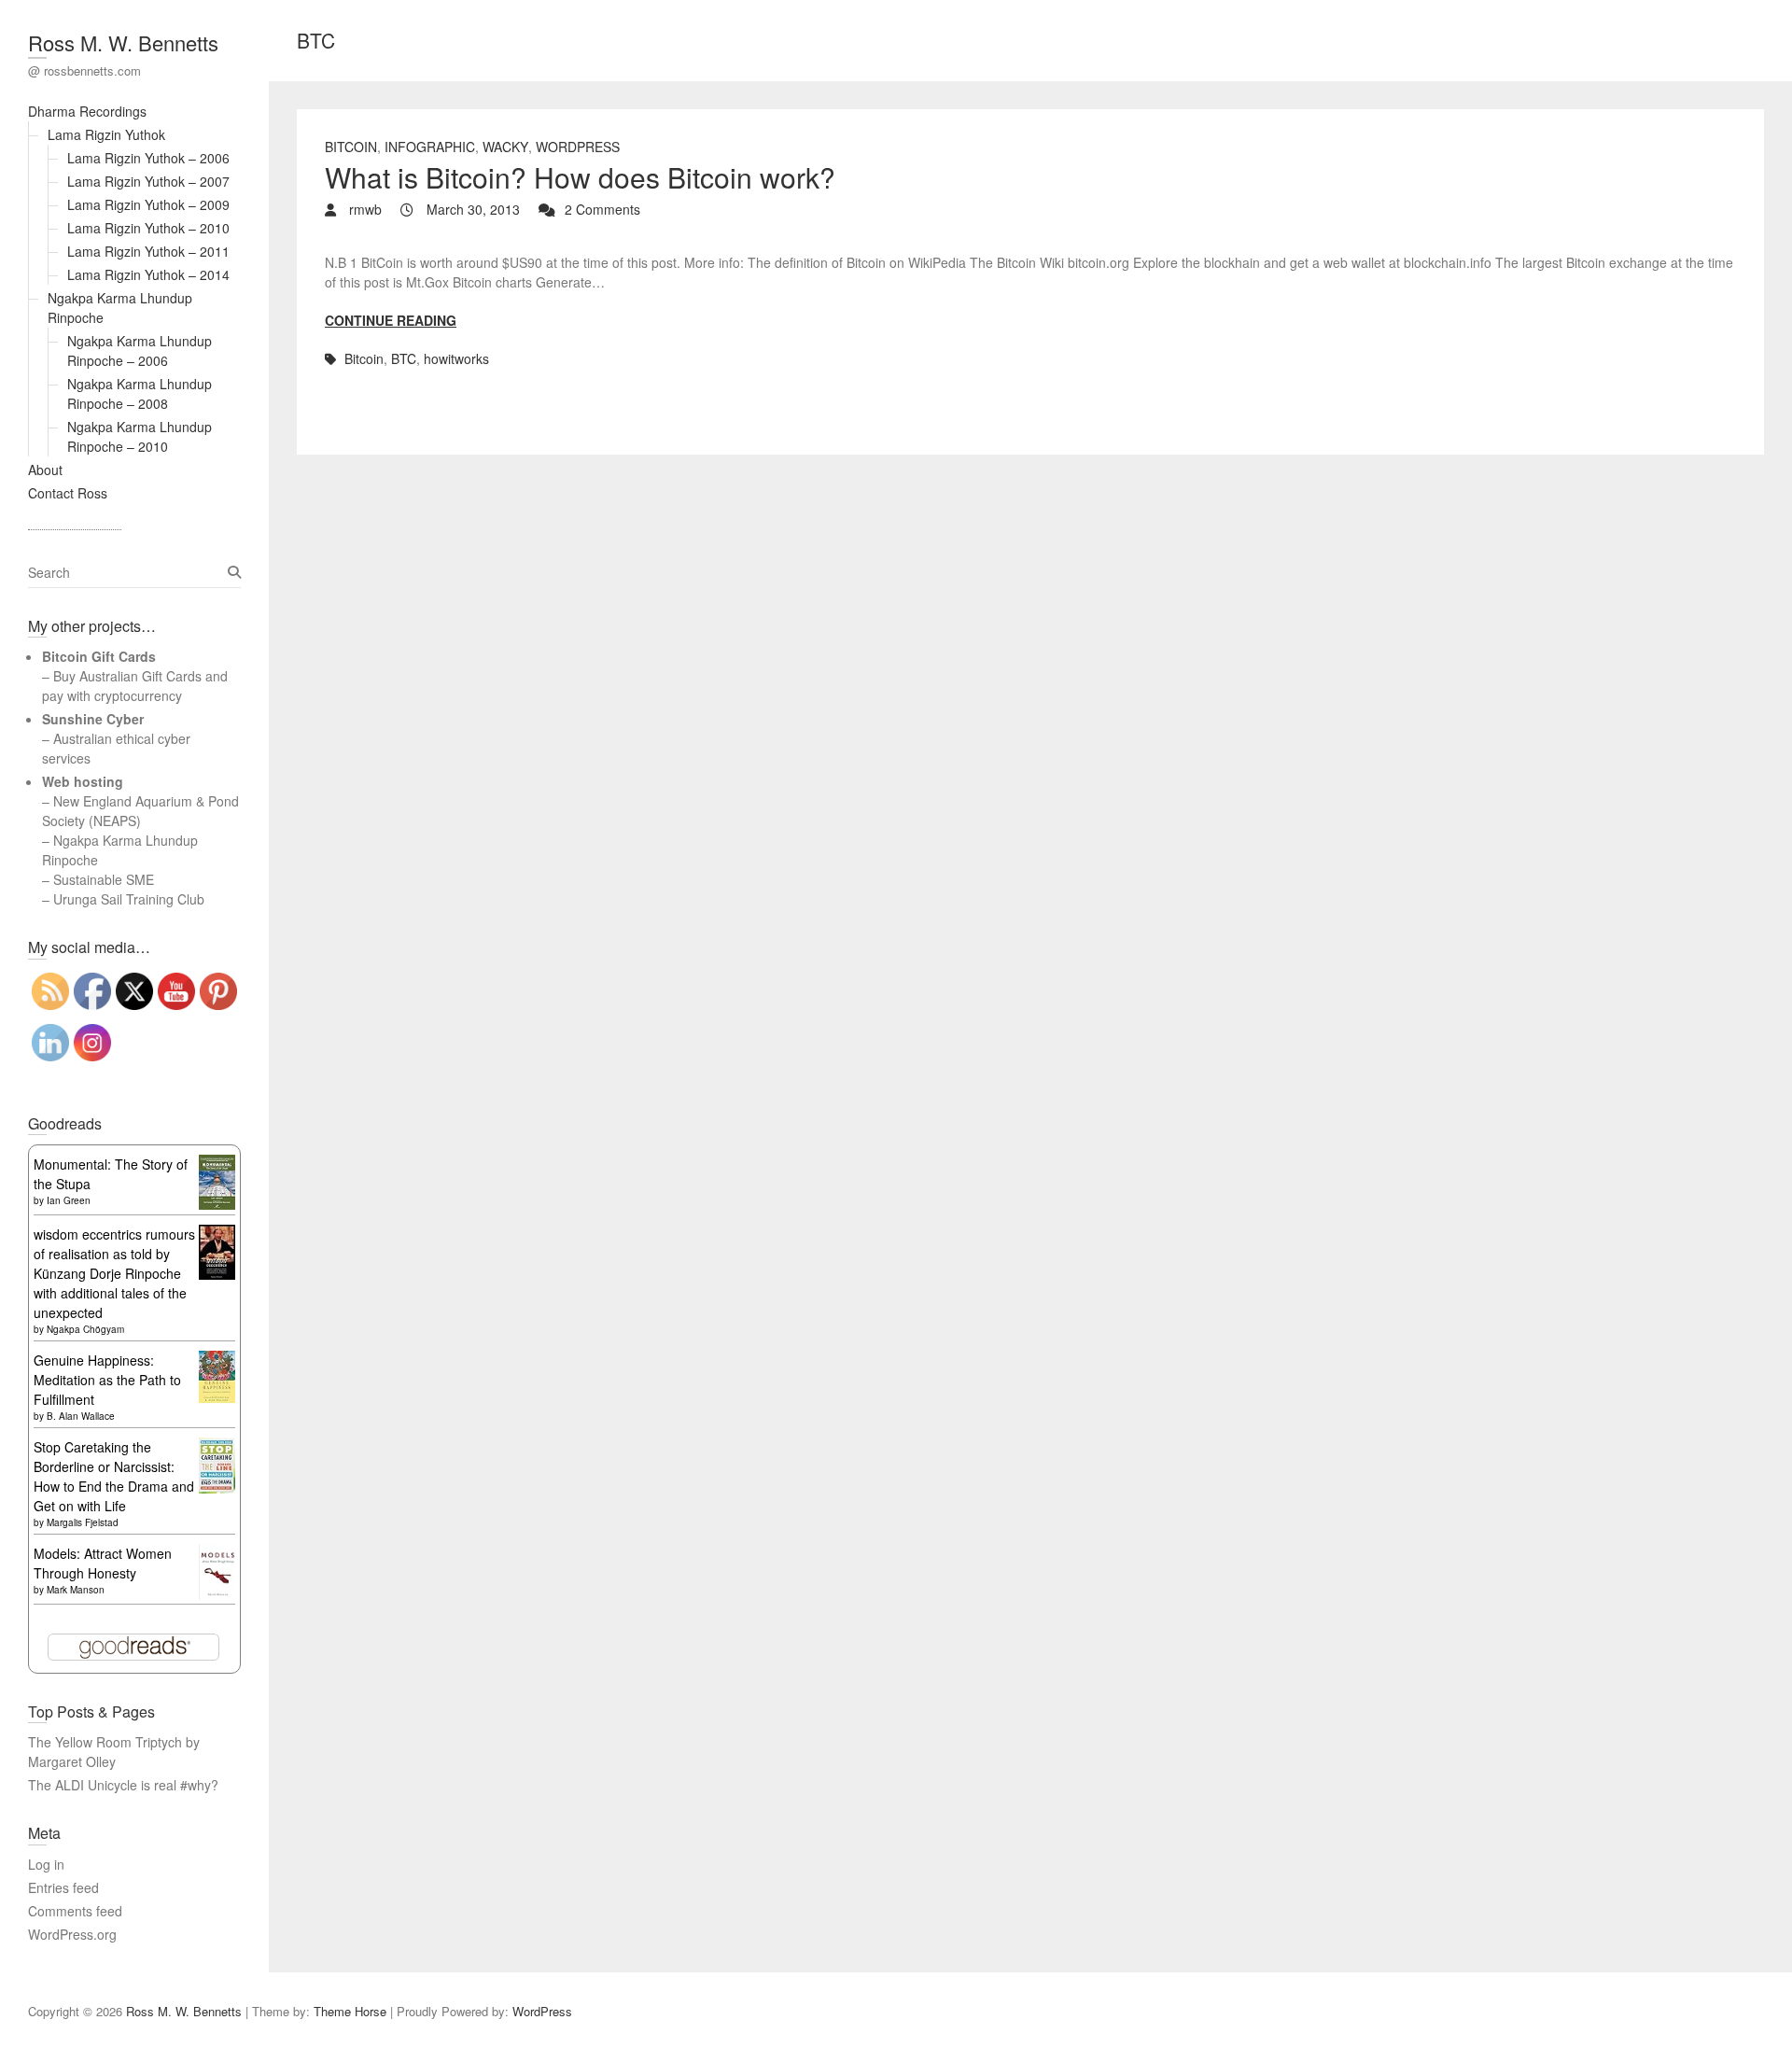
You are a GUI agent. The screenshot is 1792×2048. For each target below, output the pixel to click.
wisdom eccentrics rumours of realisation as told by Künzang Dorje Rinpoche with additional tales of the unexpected (114, 1273)
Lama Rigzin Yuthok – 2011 (148, 251)
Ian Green (69, 1200)
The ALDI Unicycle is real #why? (123, 1785)
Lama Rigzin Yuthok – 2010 (148, 228)
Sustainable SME (104, 879)
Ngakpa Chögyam (85, 1329)
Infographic (430, 147)
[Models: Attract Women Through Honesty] (217, 1553)
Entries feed (63, 1887)
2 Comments (602, 209)
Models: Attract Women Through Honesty (103, 1563)
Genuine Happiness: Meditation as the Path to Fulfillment (107, 1380)
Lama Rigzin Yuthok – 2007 (148, 181)
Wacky (505, 147)
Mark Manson (76, 1590)
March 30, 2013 (471, 209)
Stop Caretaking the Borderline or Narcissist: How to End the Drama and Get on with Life (114, 1476)
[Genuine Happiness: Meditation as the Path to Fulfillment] (217, 1360)
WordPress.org (72, 1934)
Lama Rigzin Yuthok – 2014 (148, 274)
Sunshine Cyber (93, 719)
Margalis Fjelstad (83, 1522)
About (45, 470)
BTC (404, 358)
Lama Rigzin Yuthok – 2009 (148, 204)
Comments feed (75, 1911)
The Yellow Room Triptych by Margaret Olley (114, 1752)
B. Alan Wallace (81, 1416)
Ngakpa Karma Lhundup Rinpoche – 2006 (140, 351)
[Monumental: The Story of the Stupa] (217, 1164)
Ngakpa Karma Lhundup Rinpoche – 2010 (140, 436)
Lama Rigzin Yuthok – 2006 (148, 158)
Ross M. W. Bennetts (123, 42)
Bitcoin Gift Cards (99, 656)
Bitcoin (351, 147)
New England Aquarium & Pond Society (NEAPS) (140, 811)
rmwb (364, 209)
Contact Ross (68, 493)
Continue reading (391, 320)
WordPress (578, 147)
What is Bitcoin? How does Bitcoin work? (580, 177)
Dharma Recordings (87, 111)
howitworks (456, 358)
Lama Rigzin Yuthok (106, 134)
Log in (46, 1864)
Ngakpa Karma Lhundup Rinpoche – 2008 (140, 393)
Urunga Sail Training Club (129, 899)
